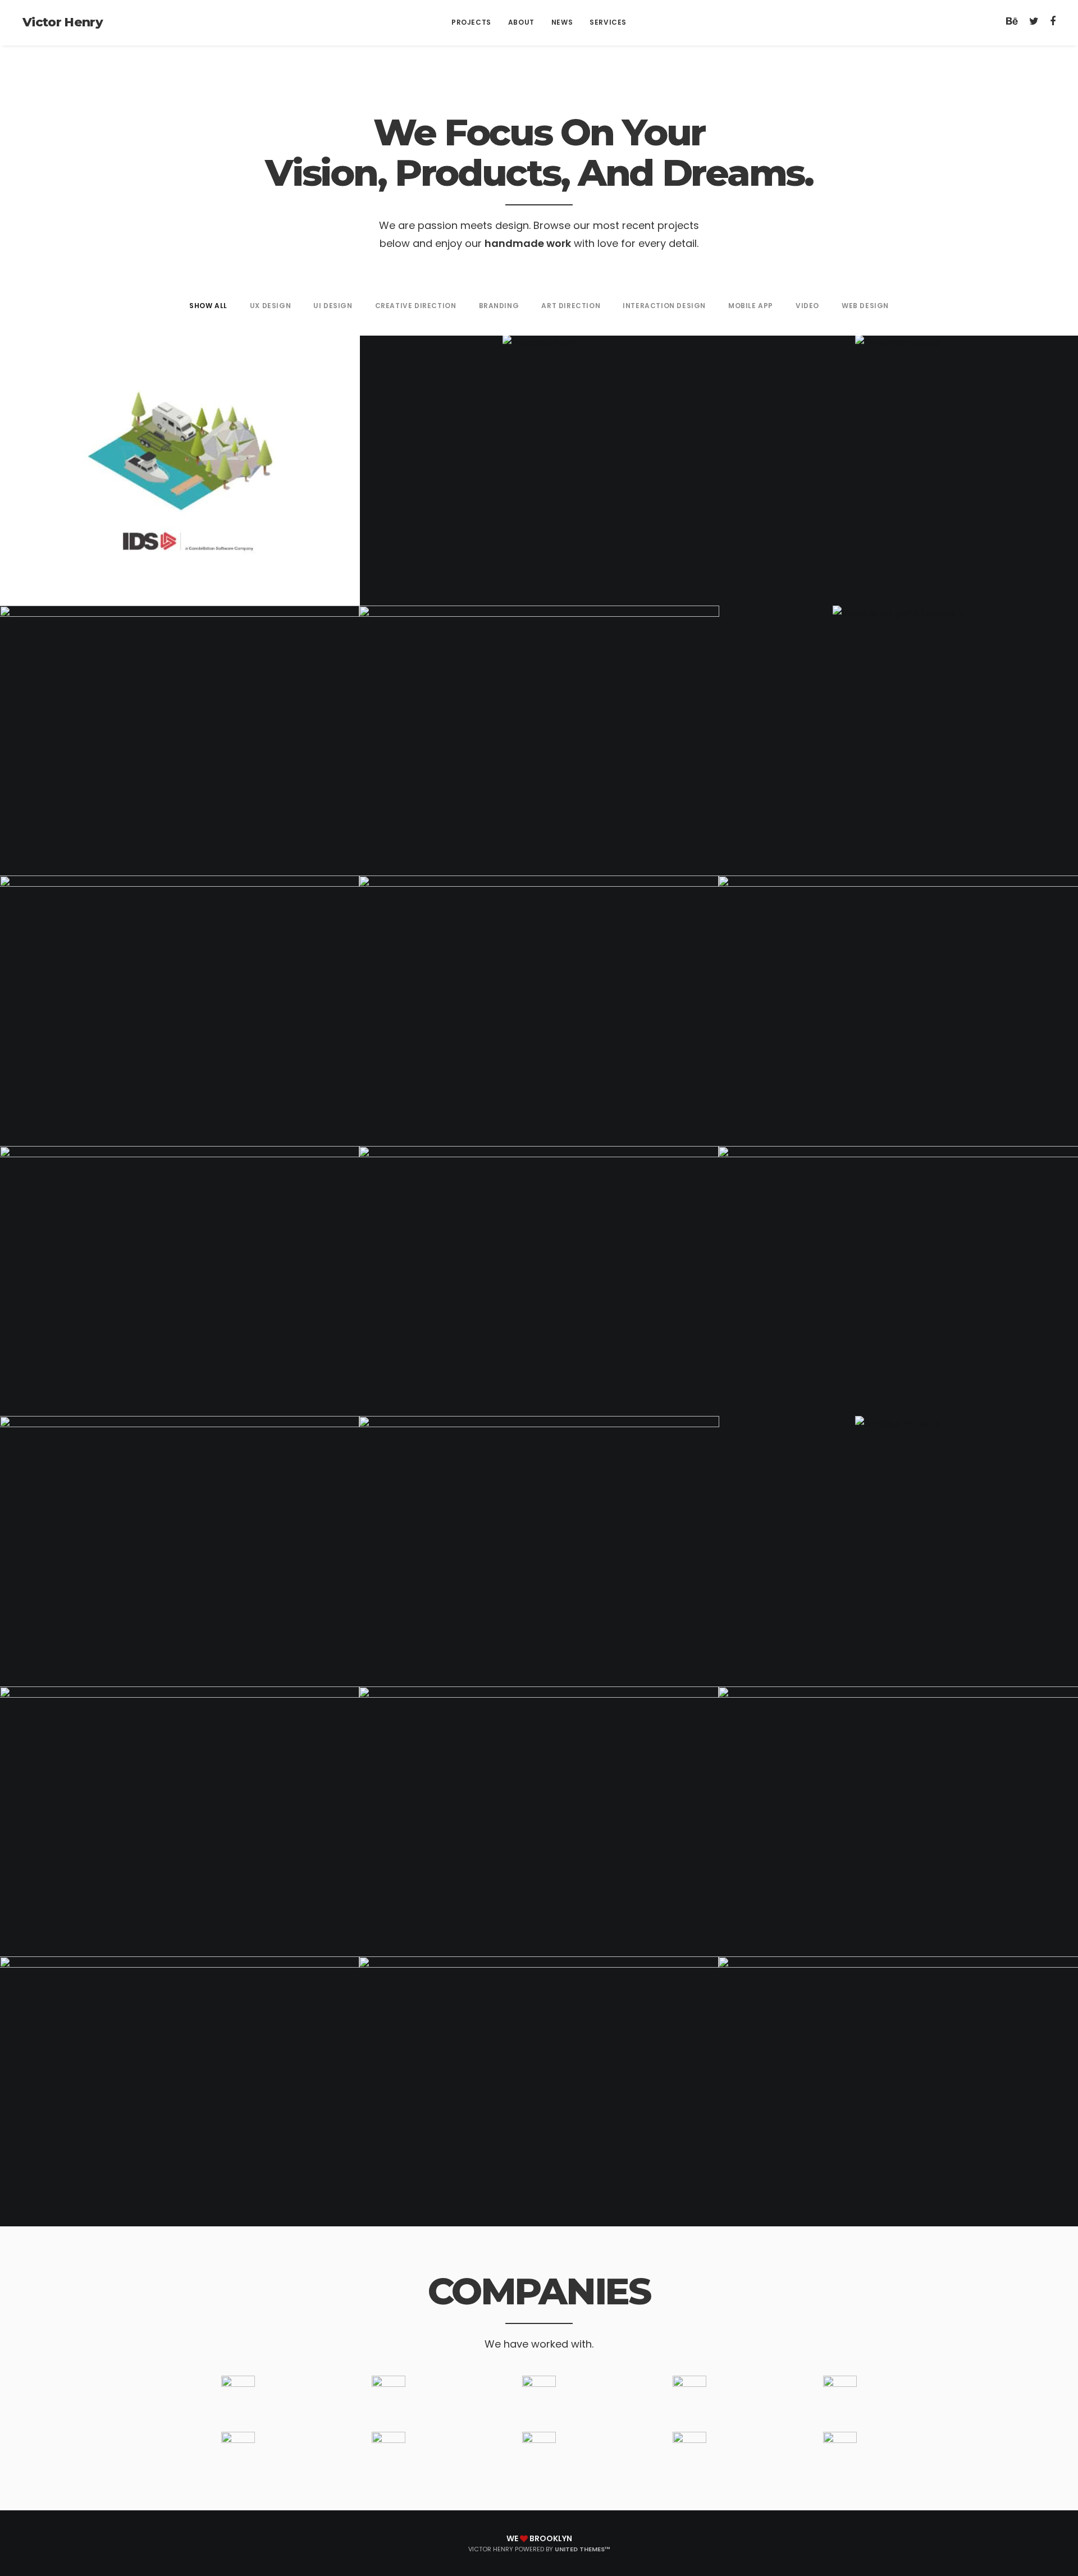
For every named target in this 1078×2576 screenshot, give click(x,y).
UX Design (270, 306)
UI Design (333, 306)
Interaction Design (664, 306)
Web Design (865, 306)
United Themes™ (582, 2549)
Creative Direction (416, 306)
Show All (208, 306)
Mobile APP (751, 306)
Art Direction (571, 306)
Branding (499, 306)
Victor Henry (63, 22)
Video (807, 306)
